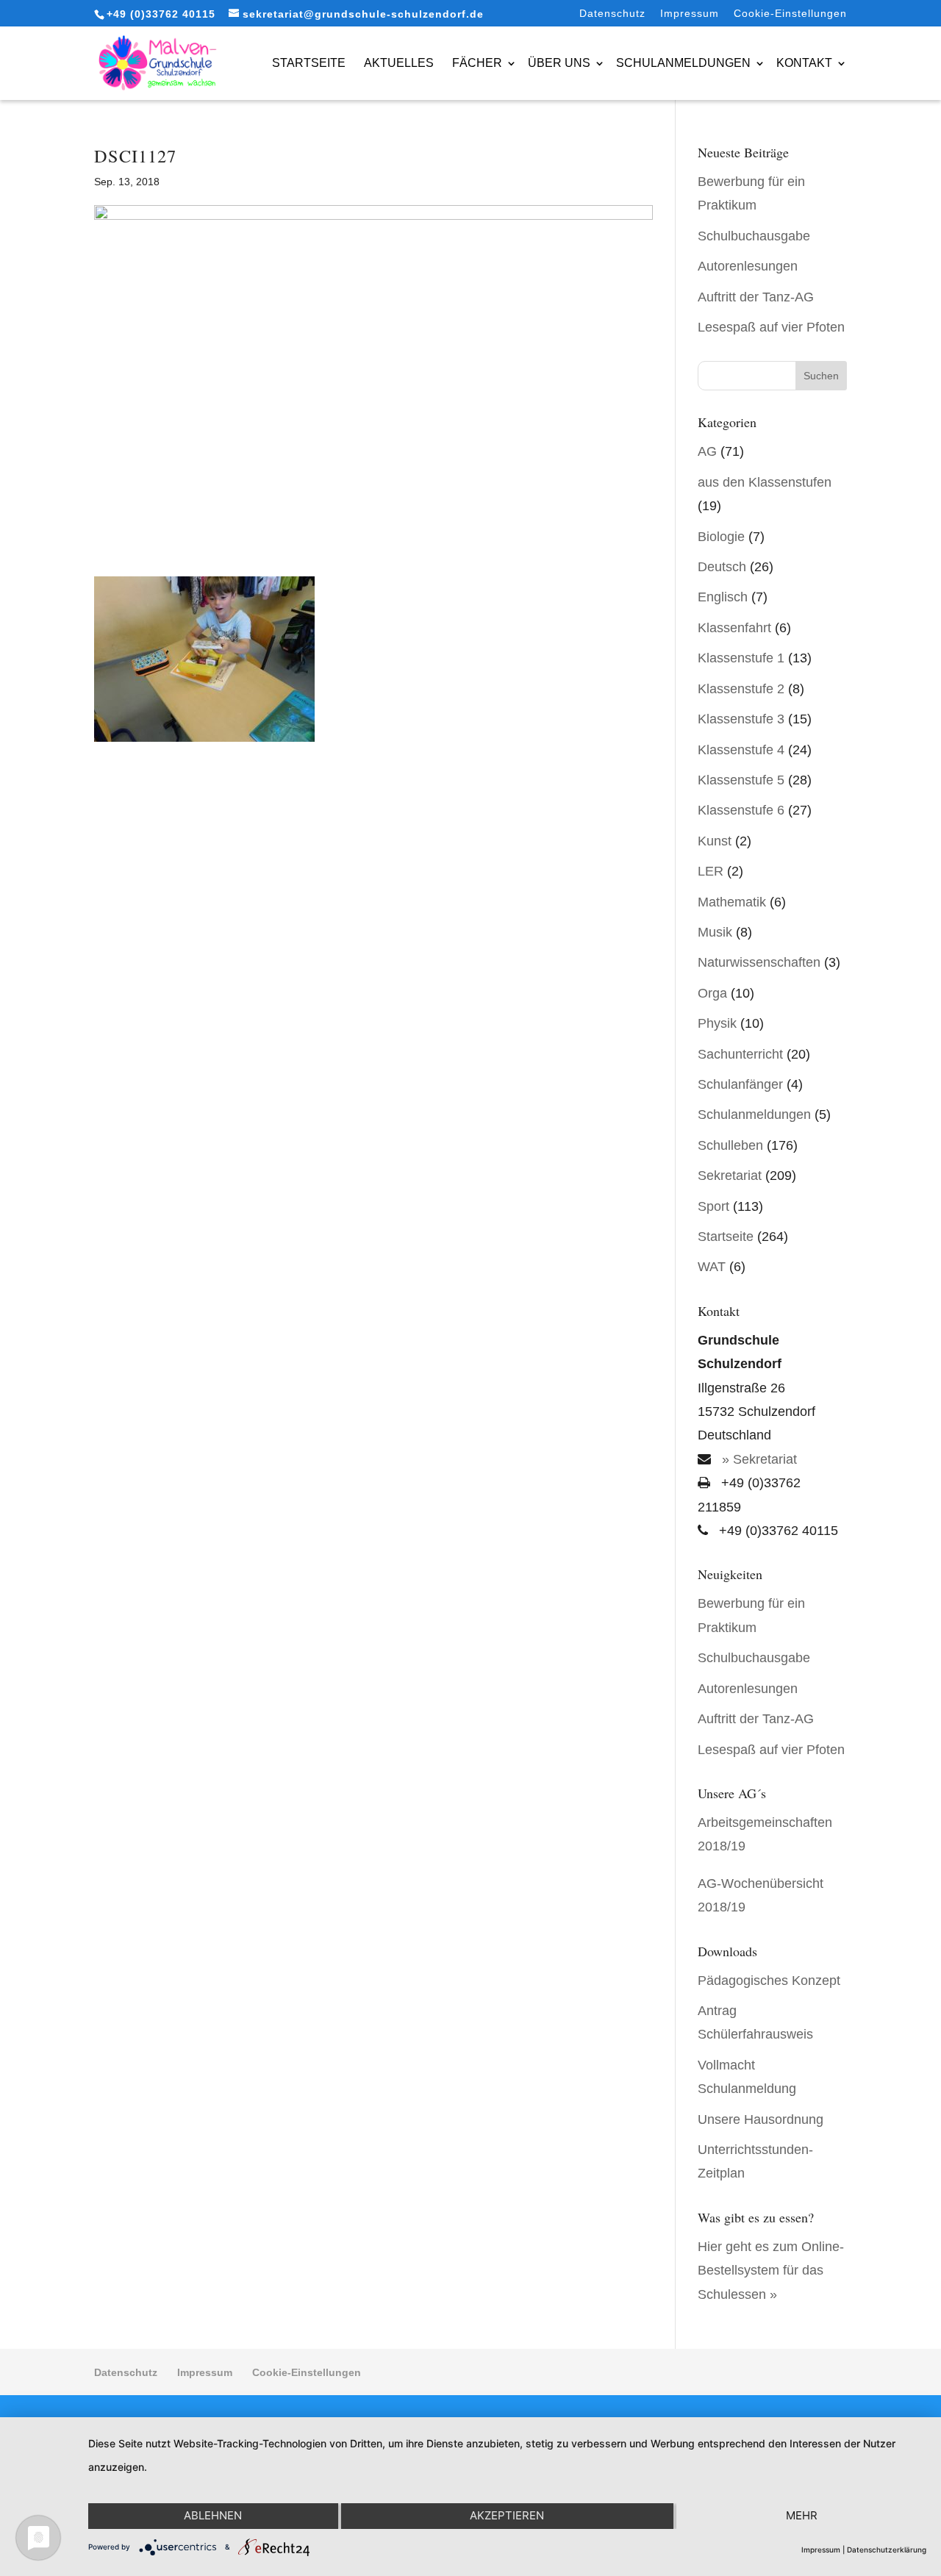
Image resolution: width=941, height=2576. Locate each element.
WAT (712, 1267)
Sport (713, 1206)
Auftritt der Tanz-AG (756, 297)
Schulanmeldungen (683, 63)
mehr (802, 2515)
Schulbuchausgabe (754, 236)
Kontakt (804, 63)
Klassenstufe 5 (741, 780)
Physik (717, 1023)
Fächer (477, 63)
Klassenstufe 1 (741, 658)
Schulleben (730, 1145)
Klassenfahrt (734, 628)
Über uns (559, 63)
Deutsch (722, 567)
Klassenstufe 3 (741, 719)
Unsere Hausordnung (761, 2119)
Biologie (721, 537)
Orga (712, 993)
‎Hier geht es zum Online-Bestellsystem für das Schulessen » (771, 2271)
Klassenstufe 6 (741, 810)
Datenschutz (612, 14)
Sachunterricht (740, 1054)
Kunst (715, 841)
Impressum (690, 14)
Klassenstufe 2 (741, 689)
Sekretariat (730, 1176)
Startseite (309, 63)
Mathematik (732, 902)
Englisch (723, 597)
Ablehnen (213, 2515)
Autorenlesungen (748, 266)
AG (707, 451)
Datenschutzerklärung (887, 2550)
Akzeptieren (507, 2515)
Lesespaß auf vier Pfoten (771, 327)
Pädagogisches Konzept (769, 1981)
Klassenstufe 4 (741, 750)
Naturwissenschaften (759, 962)
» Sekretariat (758, 1459)
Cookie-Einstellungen (790, 14)
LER (711, 871)
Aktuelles (399, 63)
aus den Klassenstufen (765, 482)
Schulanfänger (740, 1084)
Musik (715, 932)
